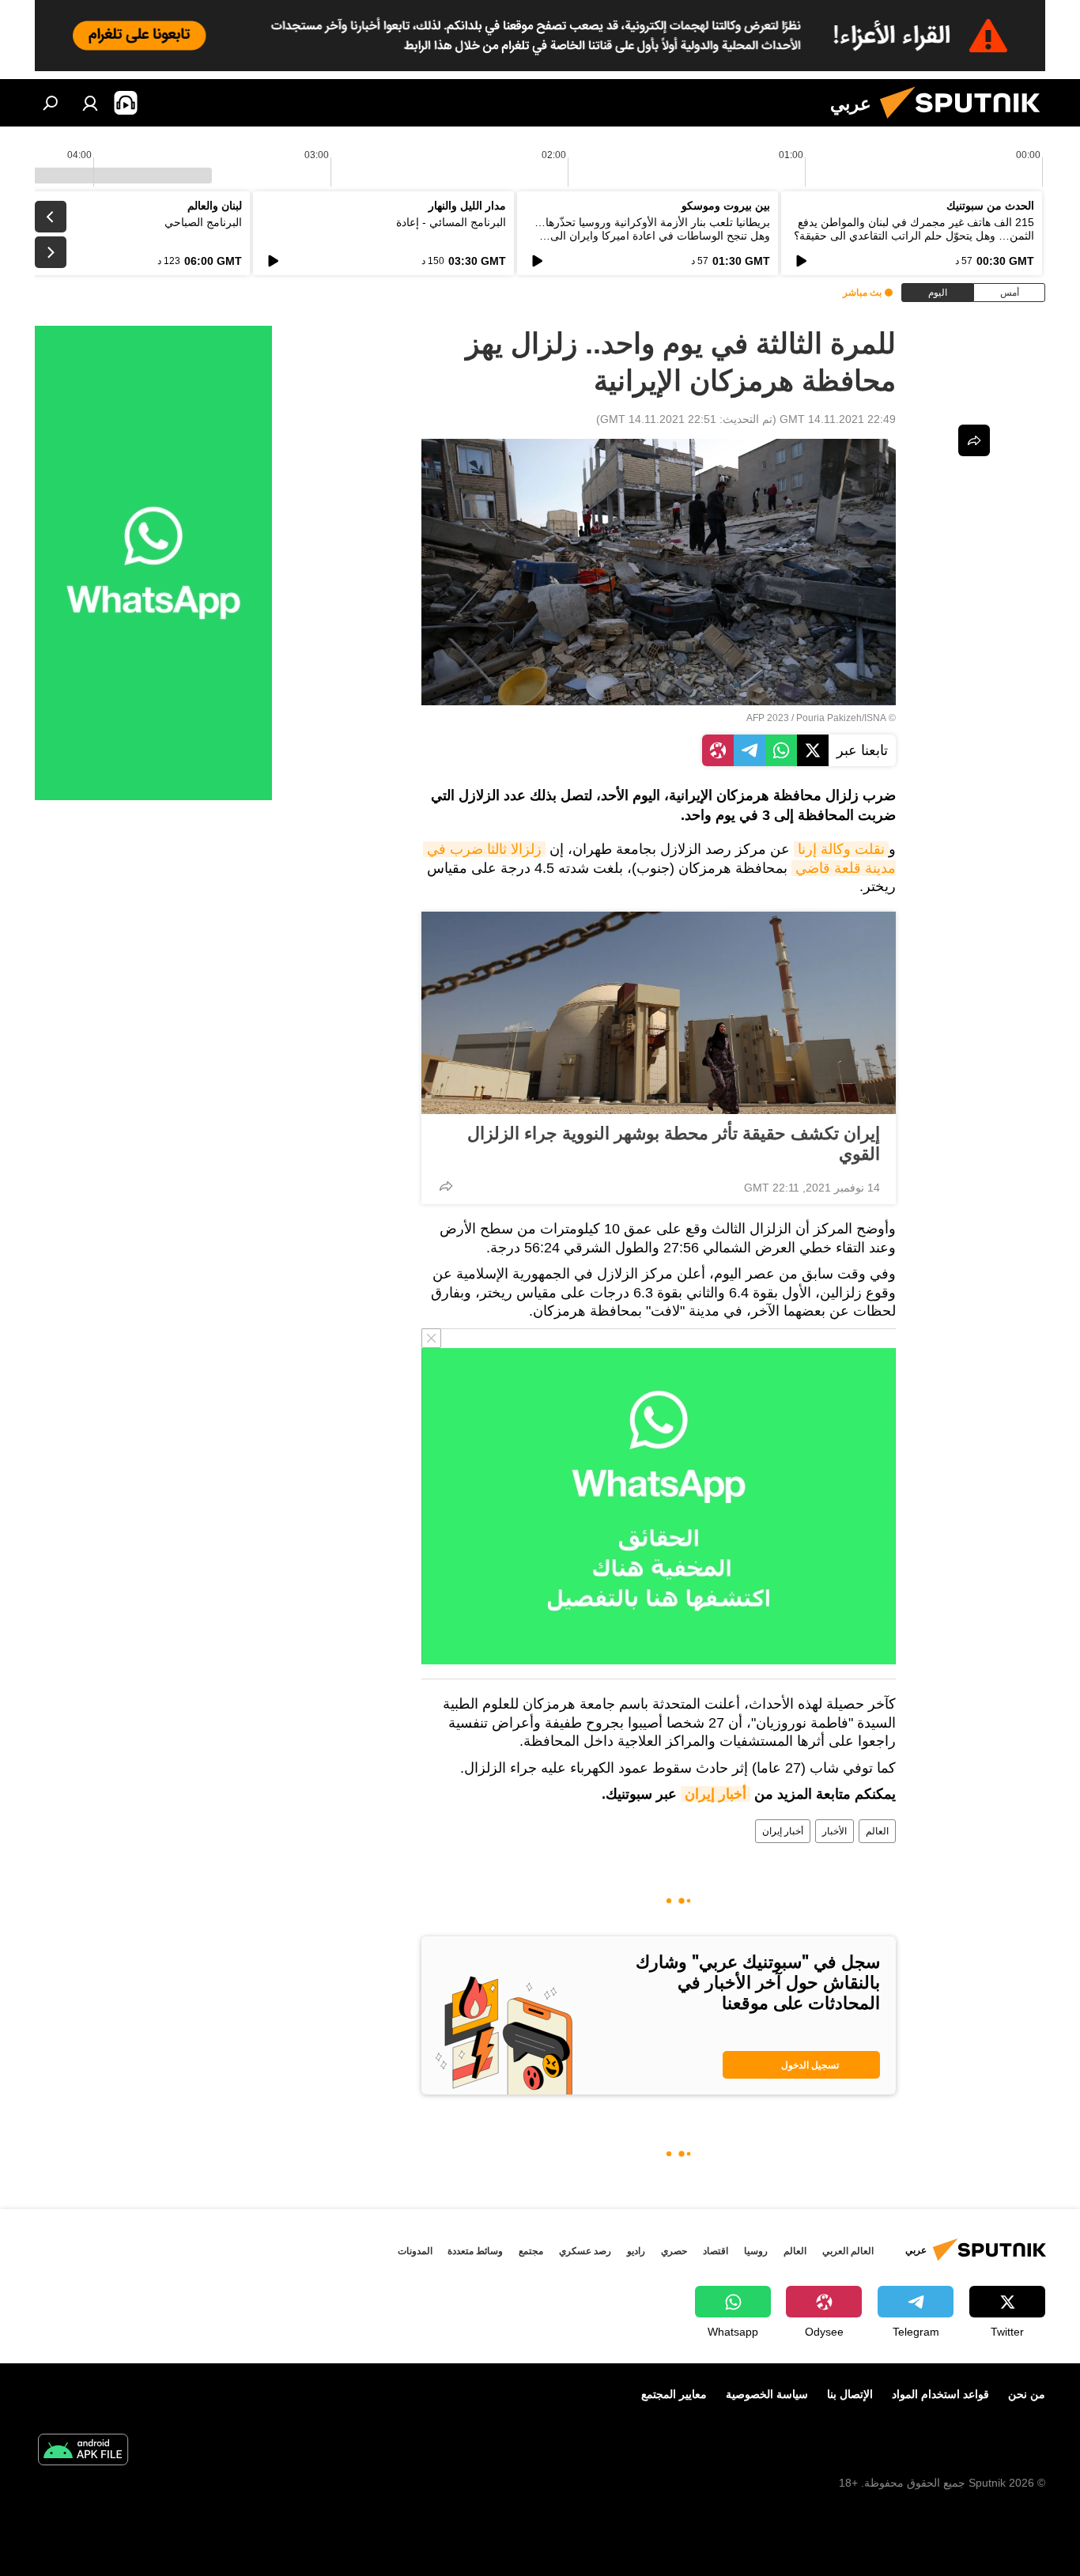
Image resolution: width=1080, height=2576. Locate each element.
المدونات (415, 2251)
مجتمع (531, 2251)
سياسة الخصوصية (767, 2394)
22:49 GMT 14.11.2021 (838, 419)
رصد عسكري (585, 2251)
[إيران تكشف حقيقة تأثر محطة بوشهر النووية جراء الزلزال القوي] (659, 1013)
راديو (636, 2251)
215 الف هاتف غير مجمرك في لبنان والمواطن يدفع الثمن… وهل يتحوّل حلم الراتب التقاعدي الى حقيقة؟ (914, 229)
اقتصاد (716, 2251)
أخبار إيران (716, 1794)
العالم (877, 1831)
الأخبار (835, 1831)
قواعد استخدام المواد (940, 2394)
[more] (446, 1186)
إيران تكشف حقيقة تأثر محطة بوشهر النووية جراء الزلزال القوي (674, 1144)
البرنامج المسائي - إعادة (451, 222)
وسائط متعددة (475, 2251)
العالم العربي (848, 2251)
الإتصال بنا (850, 2394)
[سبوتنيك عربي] (966, 123)
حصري (674, 2251)
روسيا (756, 2251)
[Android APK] (83, 2451)
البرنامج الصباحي (203, 222)
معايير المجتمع (674, 2394)
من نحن (1027, 2394)
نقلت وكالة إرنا (841, 849)
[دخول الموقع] (90, 103)
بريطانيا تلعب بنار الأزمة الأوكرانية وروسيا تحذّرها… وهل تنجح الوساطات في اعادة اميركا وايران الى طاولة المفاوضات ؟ (652, 236)
